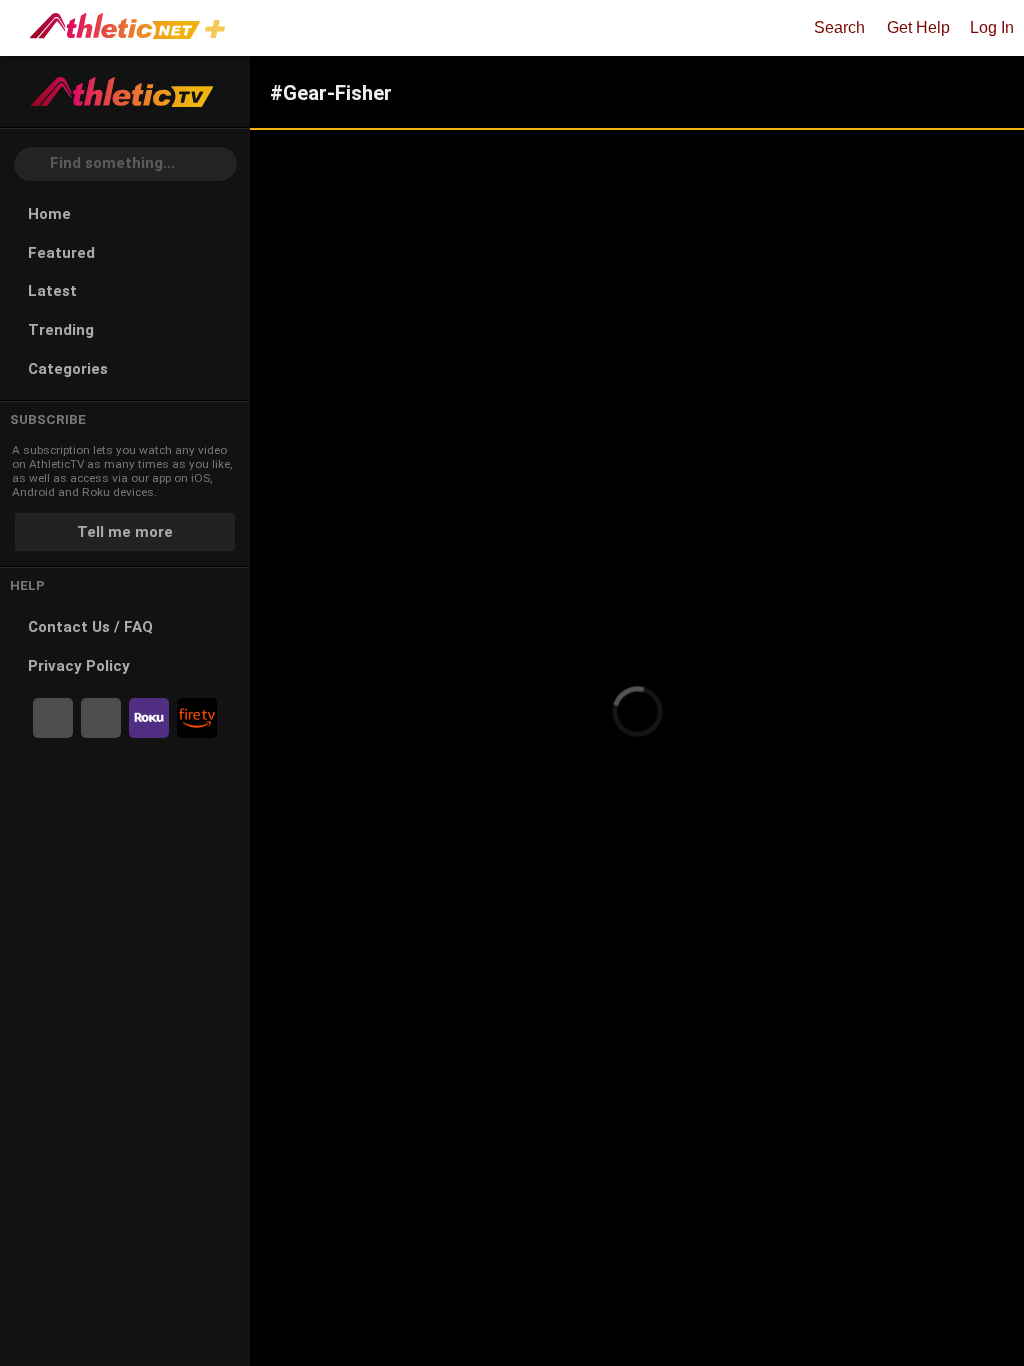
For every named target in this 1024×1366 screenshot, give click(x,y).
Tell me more (125, 532)
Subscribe (48, 419)
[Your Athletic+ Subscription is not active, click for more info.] (219, 31)
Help (27, 585)
